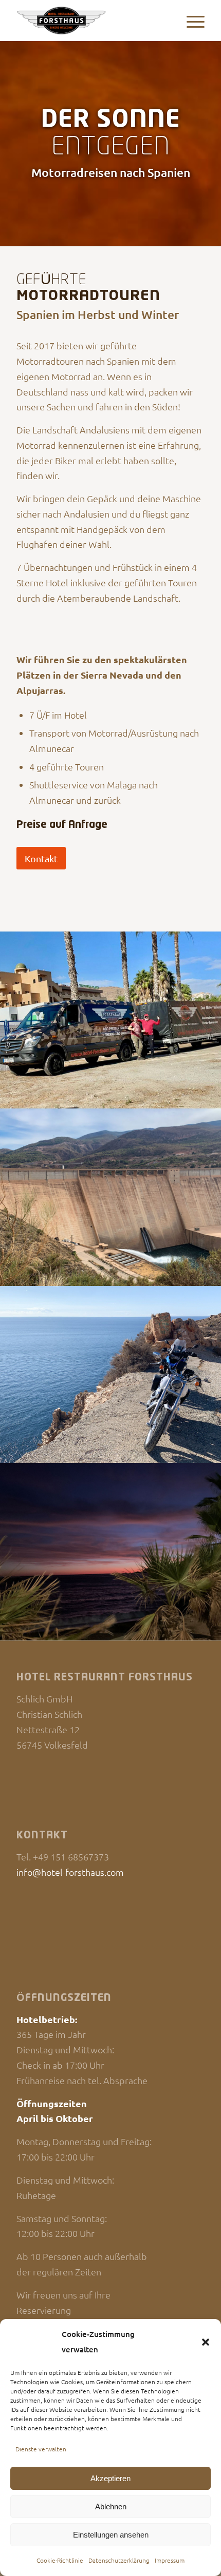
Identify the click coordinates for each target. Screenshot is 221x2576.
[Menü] (190, 21)
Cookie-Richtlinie (60, 2560)
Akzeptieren (110, 2478)
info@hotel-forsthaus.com (70, 1872)
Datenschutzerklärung (119, 2560)
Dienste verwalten (41, 2449)
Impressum (170, 2560)
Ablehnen (111, 2506)
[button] (206, 2342)
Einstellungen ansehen (111, 2535)
